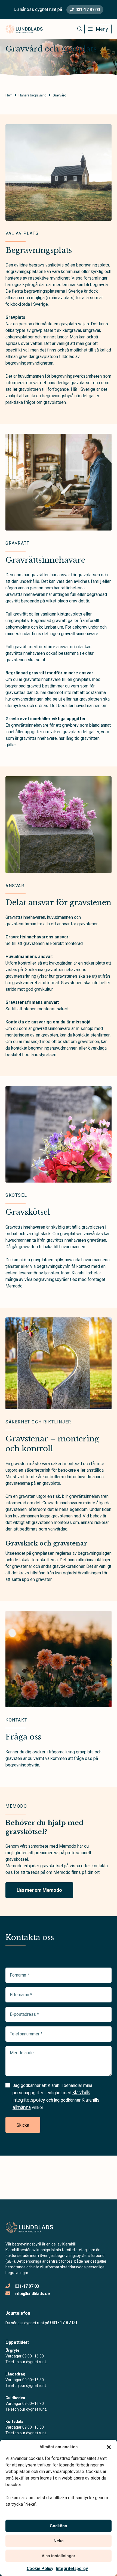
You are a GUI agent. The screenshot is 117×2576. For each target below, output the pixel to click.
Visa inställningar (59, 2556)
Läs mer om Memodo (39, 1890)
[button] (109, 2447)
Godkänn (59, 2526)
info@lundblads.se (32, 2294)
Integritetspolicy (72, 2569)
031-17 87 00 (87, 10)
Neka (59, 2541)
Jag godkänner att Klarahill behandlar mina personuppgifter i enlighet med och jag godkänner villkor (56, 2096)
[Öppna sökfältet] (80, 29)
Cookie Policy (40, 2569)
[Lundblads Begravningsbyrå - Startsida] (35, 2227)
